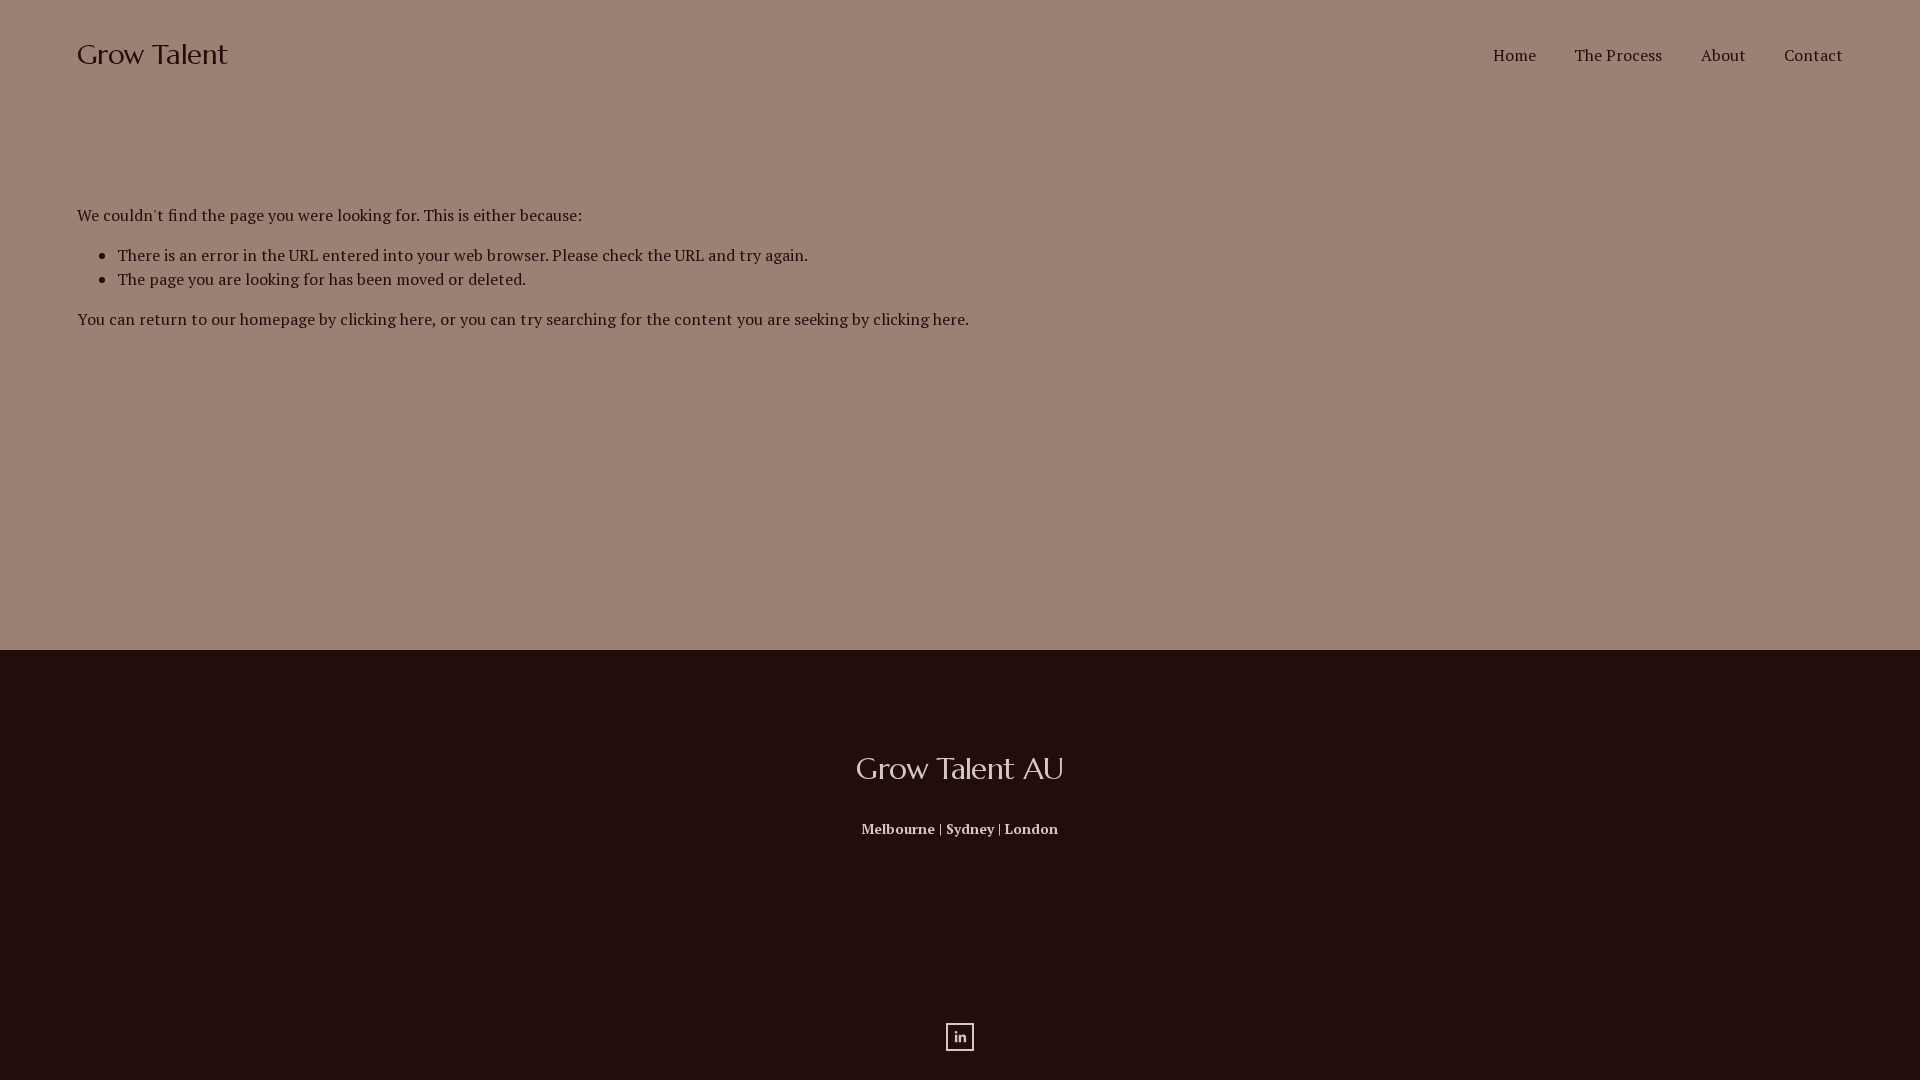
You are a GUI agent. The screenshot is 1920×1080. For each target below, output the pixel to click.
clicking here (386, 319)
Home (1514, 55)
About (1723, 55)
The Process (1618, 55)
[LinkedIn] (960, 1037)
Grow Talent (152, 54)
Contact (1813, 55)
